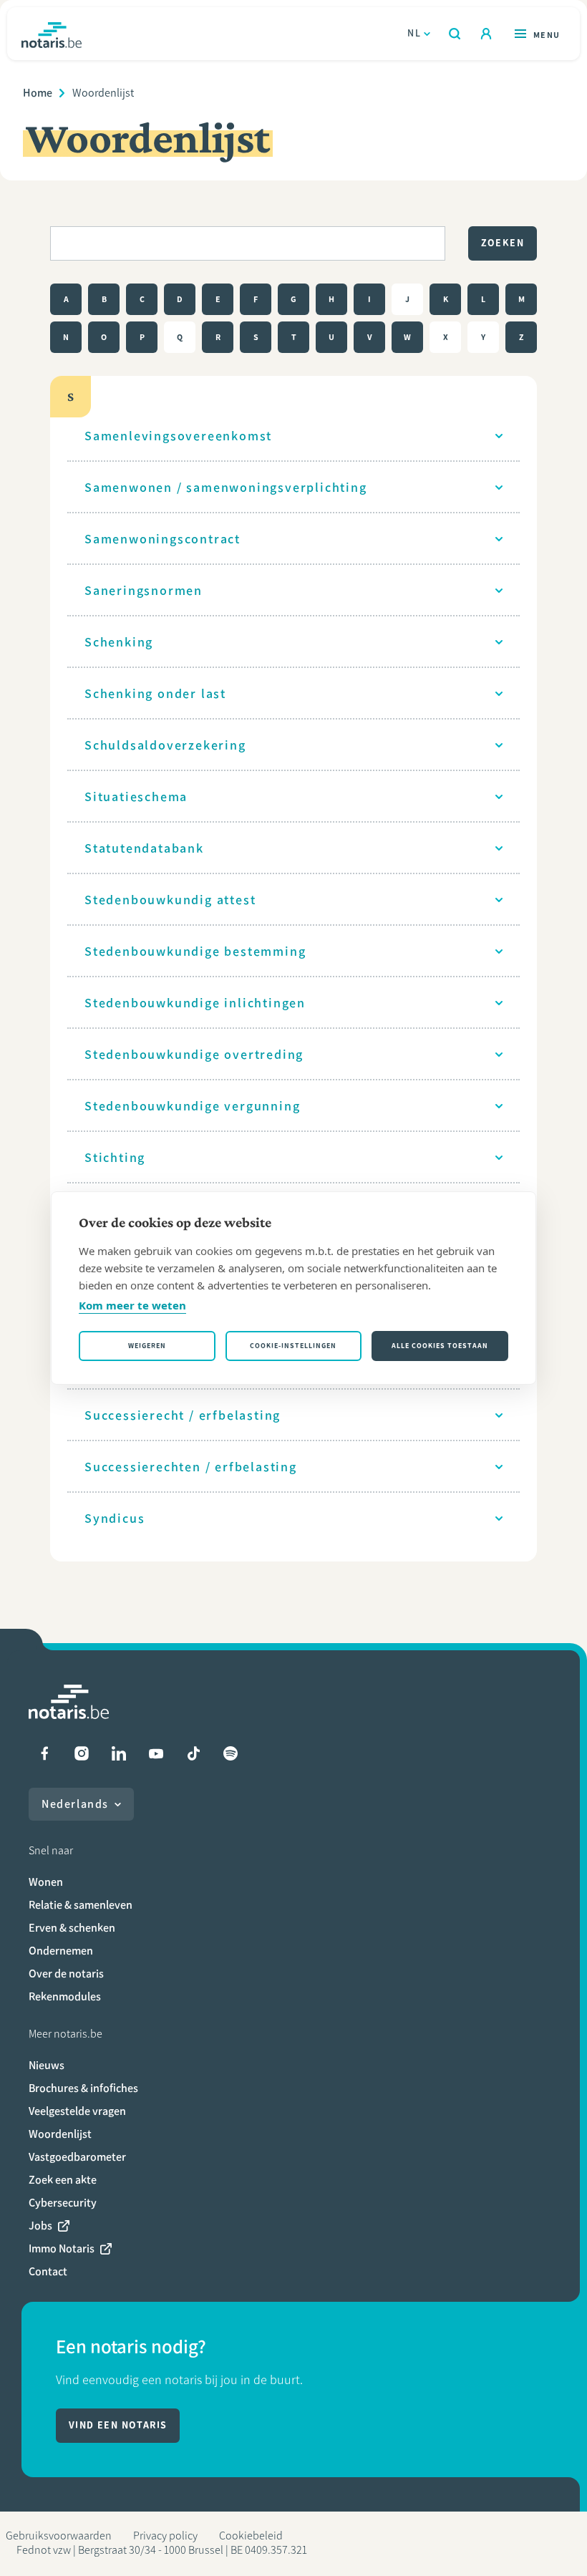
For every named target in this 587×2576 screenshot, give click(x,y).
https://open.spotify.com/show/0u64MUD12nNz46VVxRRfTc (231, 1753)
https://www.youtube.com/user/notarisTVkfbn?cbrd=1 (156, 1753)
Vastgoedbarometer (77, 2157)
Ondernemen (61, 1951)
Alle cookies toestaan (440, 1346)
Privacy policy (165, 2536)
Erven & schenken (72, 1928)
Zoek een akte (63, 2180)
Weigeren (147, 1346)
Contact (48, 2271)
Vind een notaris (118, 2425)
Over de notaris (66, 1974)
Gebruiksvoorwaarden (59, 2536)
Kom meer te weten (132, 1305)
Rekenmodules (65, 1996)
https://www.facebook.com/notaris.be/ (44, 1753)
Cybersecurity (63, 2203)
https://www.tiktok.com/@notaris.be (193, 1753)
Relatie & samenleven (81, 1905)
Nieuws (47, 2065)
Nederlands (75, 1804)
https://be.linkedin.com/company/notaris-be (119, 1753)
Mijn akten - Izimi (486, 34)
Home (38, 93)
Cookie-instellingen (293, 1346)
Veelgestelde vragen (77, 2111)
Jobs (40, 2226)
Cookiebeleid (251, 2536)
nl (414, 33)
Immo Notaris (62, 2248)
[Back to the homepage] (52, 34)
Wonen (46, 1882)
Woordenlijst (60, 2134)
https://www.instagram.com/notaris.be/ (82, 1753)
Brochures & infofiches (83, 2088)
